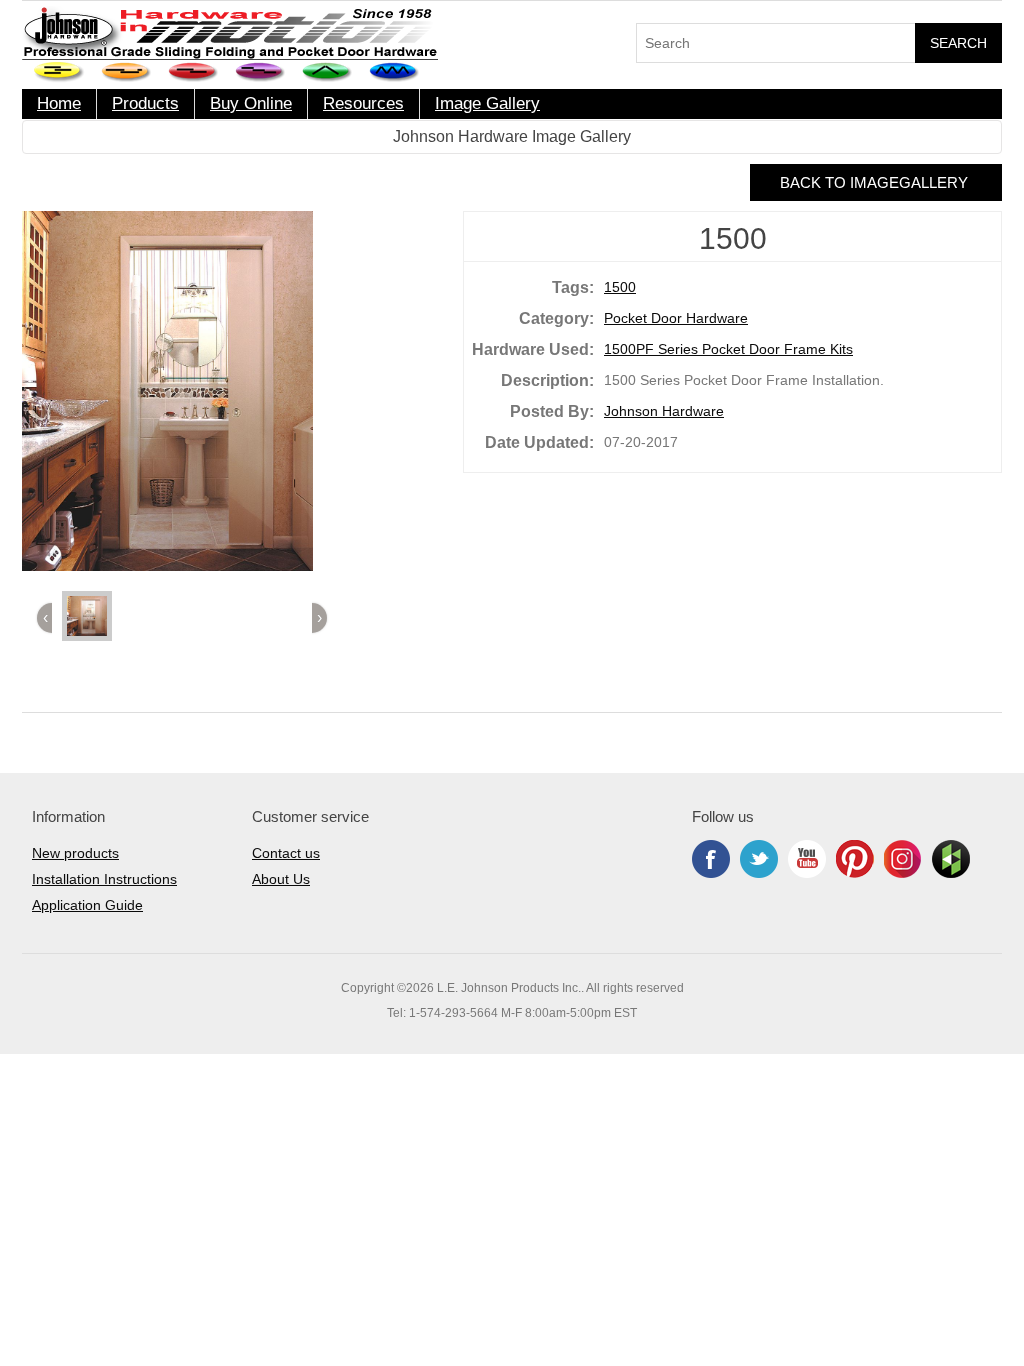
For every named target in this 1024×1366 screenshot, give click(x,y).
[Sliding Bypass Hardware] (193, 72)
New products (75, 853)
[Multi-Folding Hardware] (394, 72)
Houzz (951, 859)
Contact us (286, 853)
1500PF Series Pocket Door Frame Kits (728, 349)
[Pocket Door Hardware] (59, 72)
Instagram (903, 859)
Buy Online (251, 103)
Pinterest (855, 859)
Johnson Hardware (664, 411)
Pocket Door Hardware (676, 318)
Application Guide (87, 905)
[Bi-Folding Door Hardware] (327, 72)
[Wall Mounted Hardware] (126, 72)
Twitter (759, 859)
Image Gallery (487, 103)
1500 (620, 287)
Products (145, 103)
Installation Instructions (104, 879)
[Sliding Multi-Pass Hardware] (260, 72)
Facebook (711, 859)
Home (59, 103)
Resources (363, 103)
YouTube (807, 859)
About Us (281, 879)
